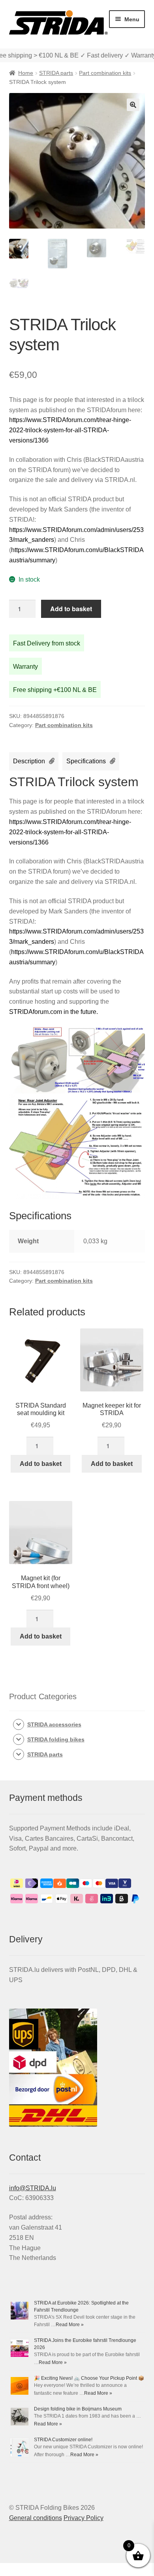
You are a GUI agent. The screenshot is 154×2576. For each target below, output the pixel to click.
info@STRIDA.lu (33, 2188)
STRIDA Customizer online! (63, 2440)
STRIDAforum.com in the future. (54, 1012)
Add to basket (71, 609)
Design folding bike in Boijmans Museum (78, 2409)
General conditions (36, 2518)
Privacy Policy (84, 2518)
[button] (133, 105)
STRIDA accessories (54, 1724)
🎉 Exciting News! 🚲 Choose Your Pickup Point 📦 (89, 2378)
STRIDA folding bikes (56, 1739)
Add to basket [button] (41, 1464)
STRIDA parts (56, 73)
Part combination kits (105, 73)
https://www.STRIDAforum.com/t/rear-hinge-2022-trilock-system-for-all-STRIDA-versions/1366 (70, 430)
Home (26, 73)
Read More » (70, 2325)
